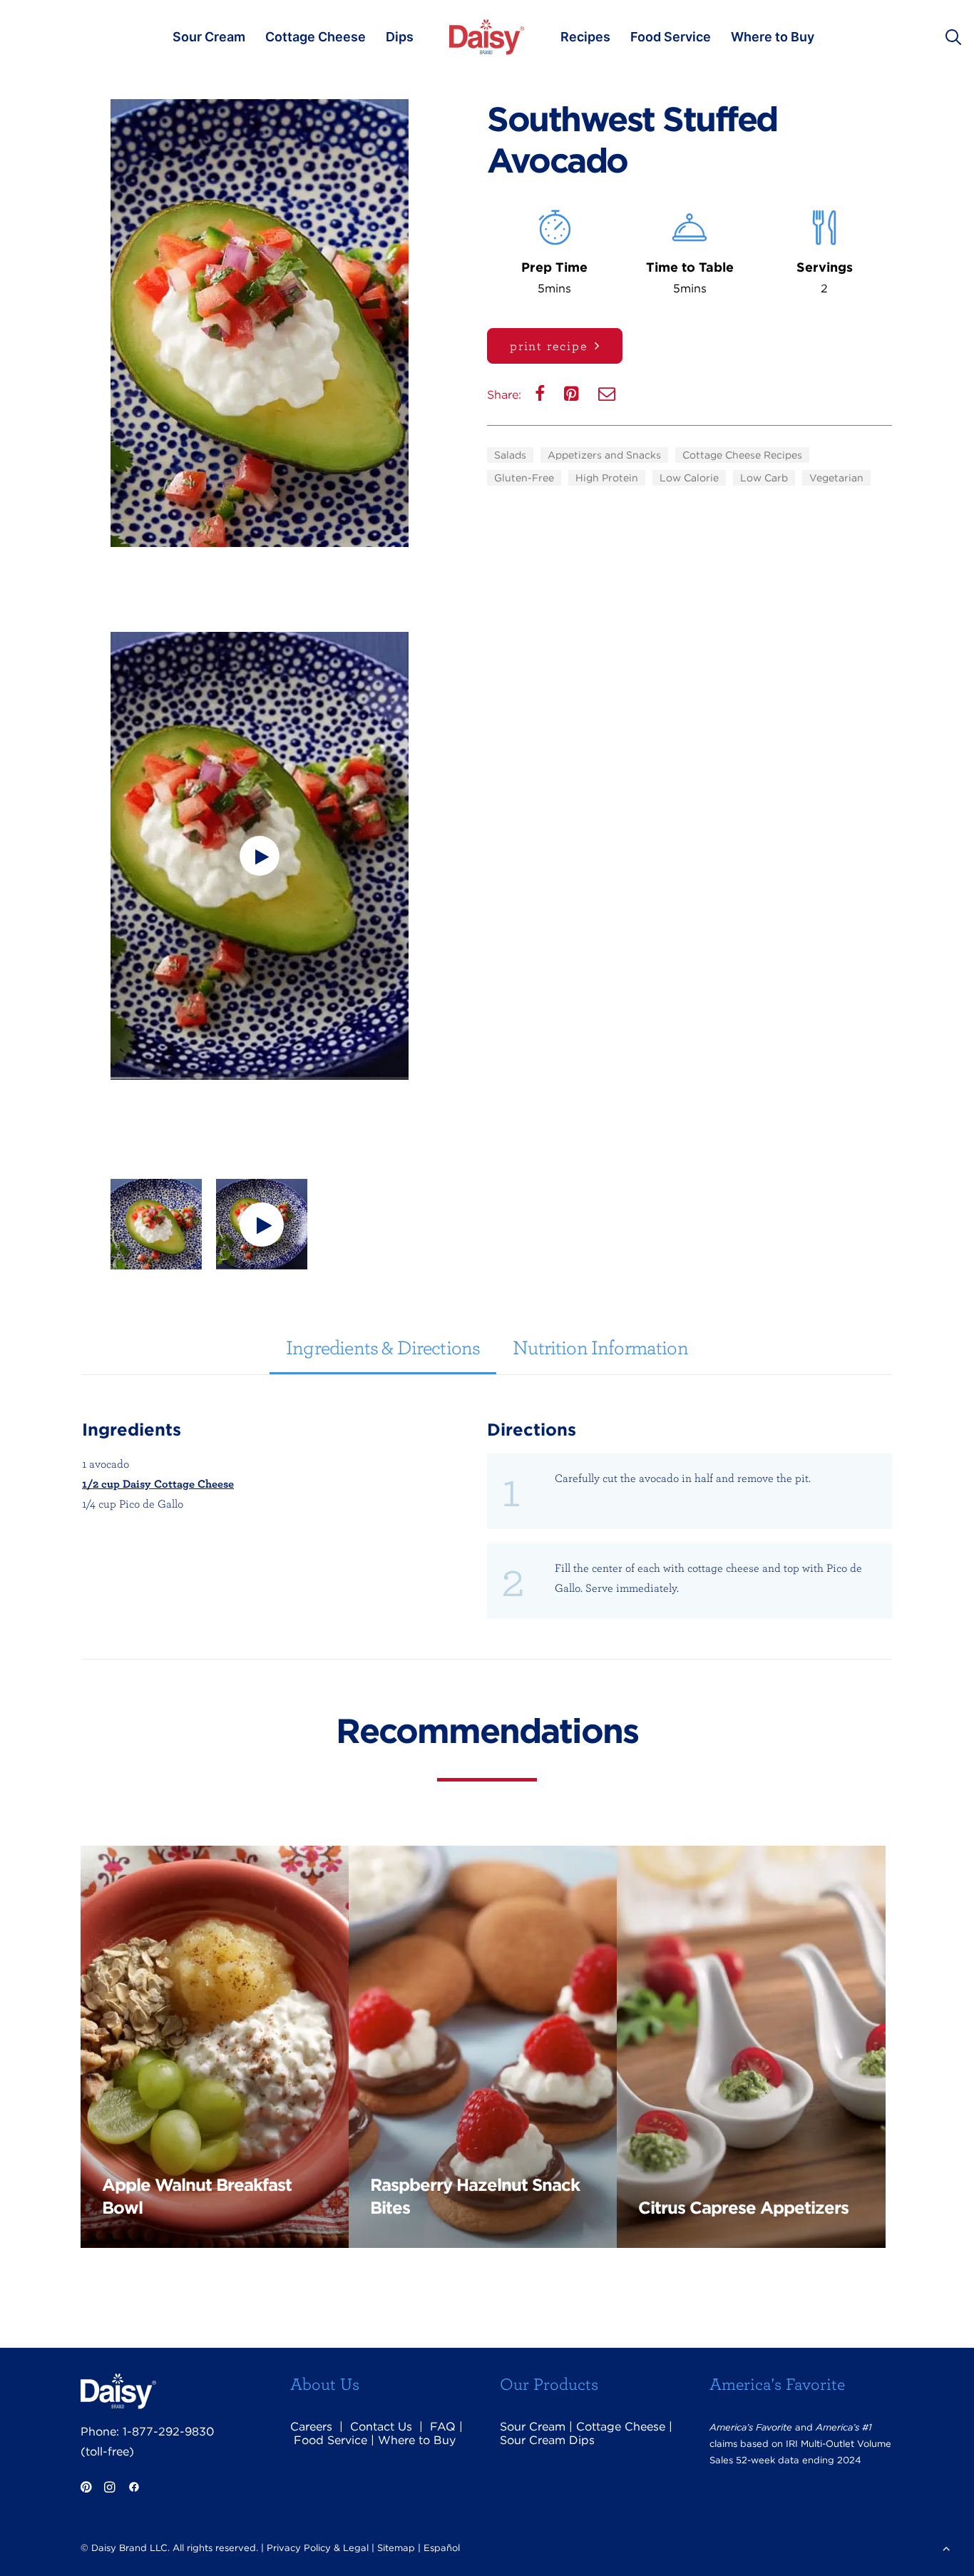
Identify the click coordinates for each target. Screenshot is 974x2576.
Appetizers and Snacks (604, 455)
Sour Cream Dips (547, 2440)
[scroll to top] (946, 2547)
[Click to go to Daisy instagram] (109, 2489)
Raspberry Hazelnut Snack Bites (475, 2196)
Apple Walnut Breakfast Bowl (197, 2196)
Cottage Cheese (316, 37)
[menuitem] (209, 37)
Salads (510, 455)
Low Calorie (689, 478)
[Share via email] (608, 397)
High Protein (607, 478)
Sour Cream (209, 37)
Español (442, 2548)
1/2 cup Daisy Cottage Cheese (158, 1483)
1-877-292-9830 (168, 2432)
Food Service (671, 37)
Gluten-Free (524, 478)
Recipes (585, 37)
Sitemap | (399, 2548)
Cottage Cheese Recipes (742, 455)
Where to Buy (773, 37)
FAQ (443, 2427)
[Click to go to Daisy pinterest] (86, 2489)
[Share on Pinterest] (573, 397)
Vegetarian (836, 478)
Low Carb (764, 478)
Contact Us (381, 2427)
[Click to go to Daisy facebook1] (134, 2489)
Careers (311, 2427)
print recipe (549, 346)
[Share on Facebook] (541, 397)
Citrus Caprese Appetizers (743, 2208)
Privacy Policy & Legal (318, 2548)
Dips (400, 37)
